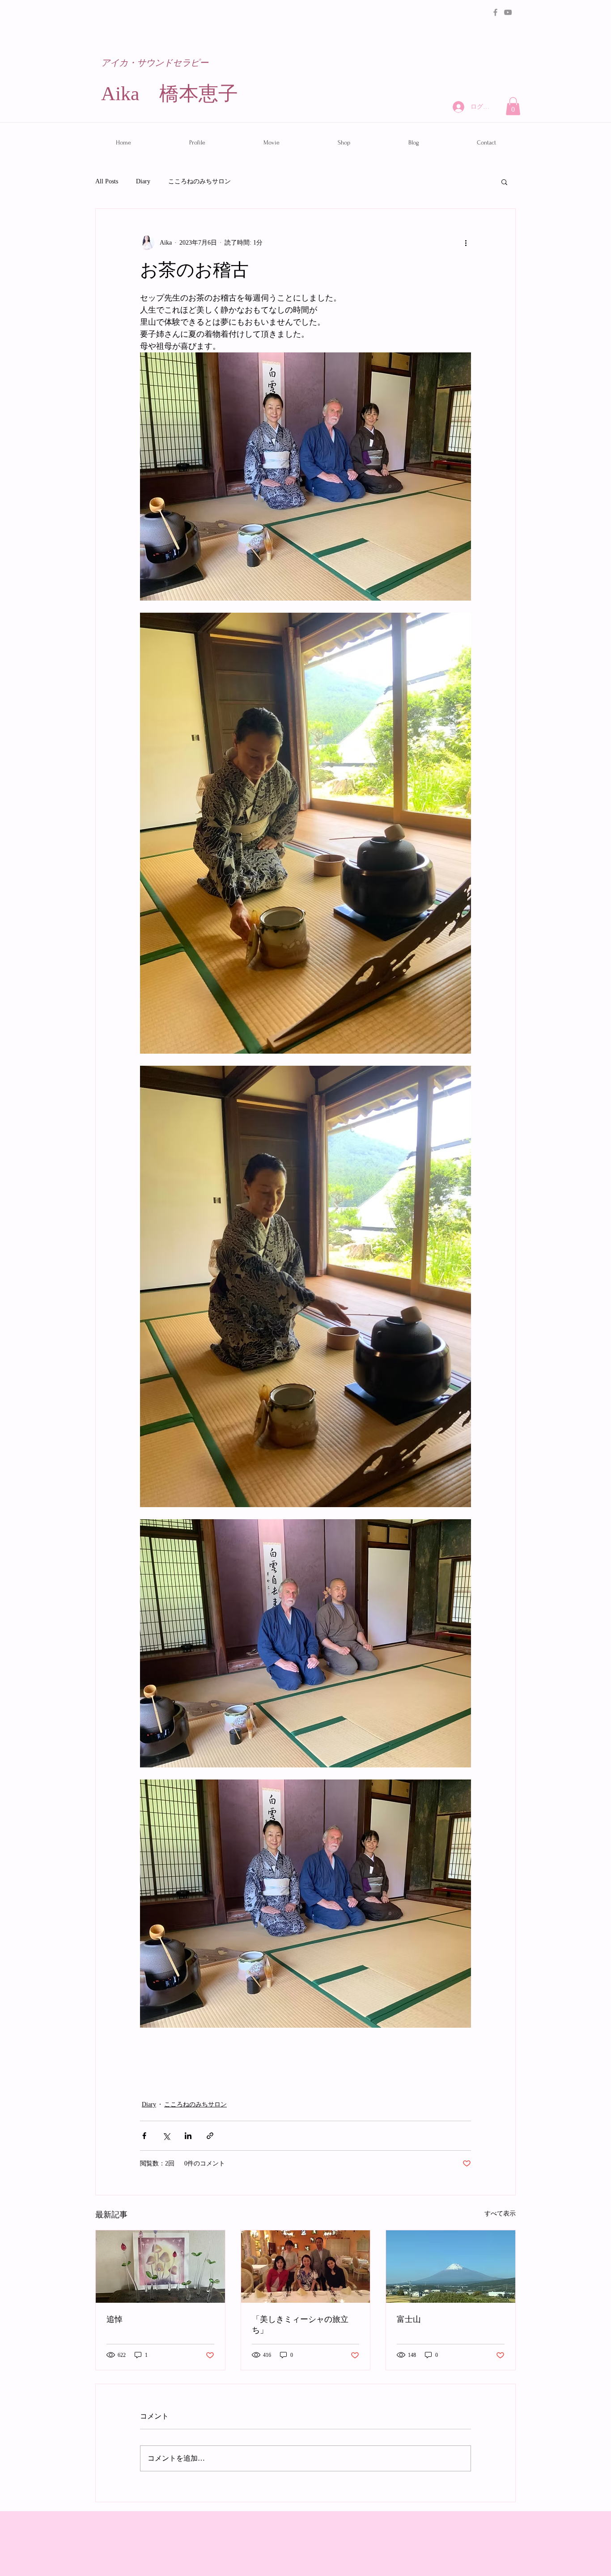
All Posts (107, 181)
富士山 (409, 2320)
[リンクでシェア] (210, 2136)
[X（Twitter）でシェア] (166, 2136)
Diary (143, 181)
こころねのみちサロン (199, 181)
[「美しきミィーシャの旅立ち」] (306, 2267)
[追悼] (160, 2267)
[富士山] (451, 2267)
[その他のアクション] (466, 243)
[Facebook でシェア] (144, 2136)
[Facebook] (495, 12)
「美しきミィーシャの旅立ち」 (300, 2325)
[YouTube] (508, 12)
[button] (513, 106)
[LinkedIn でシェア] (188, 2136)
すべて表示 (500, 2214)
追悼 (115, 2320)
